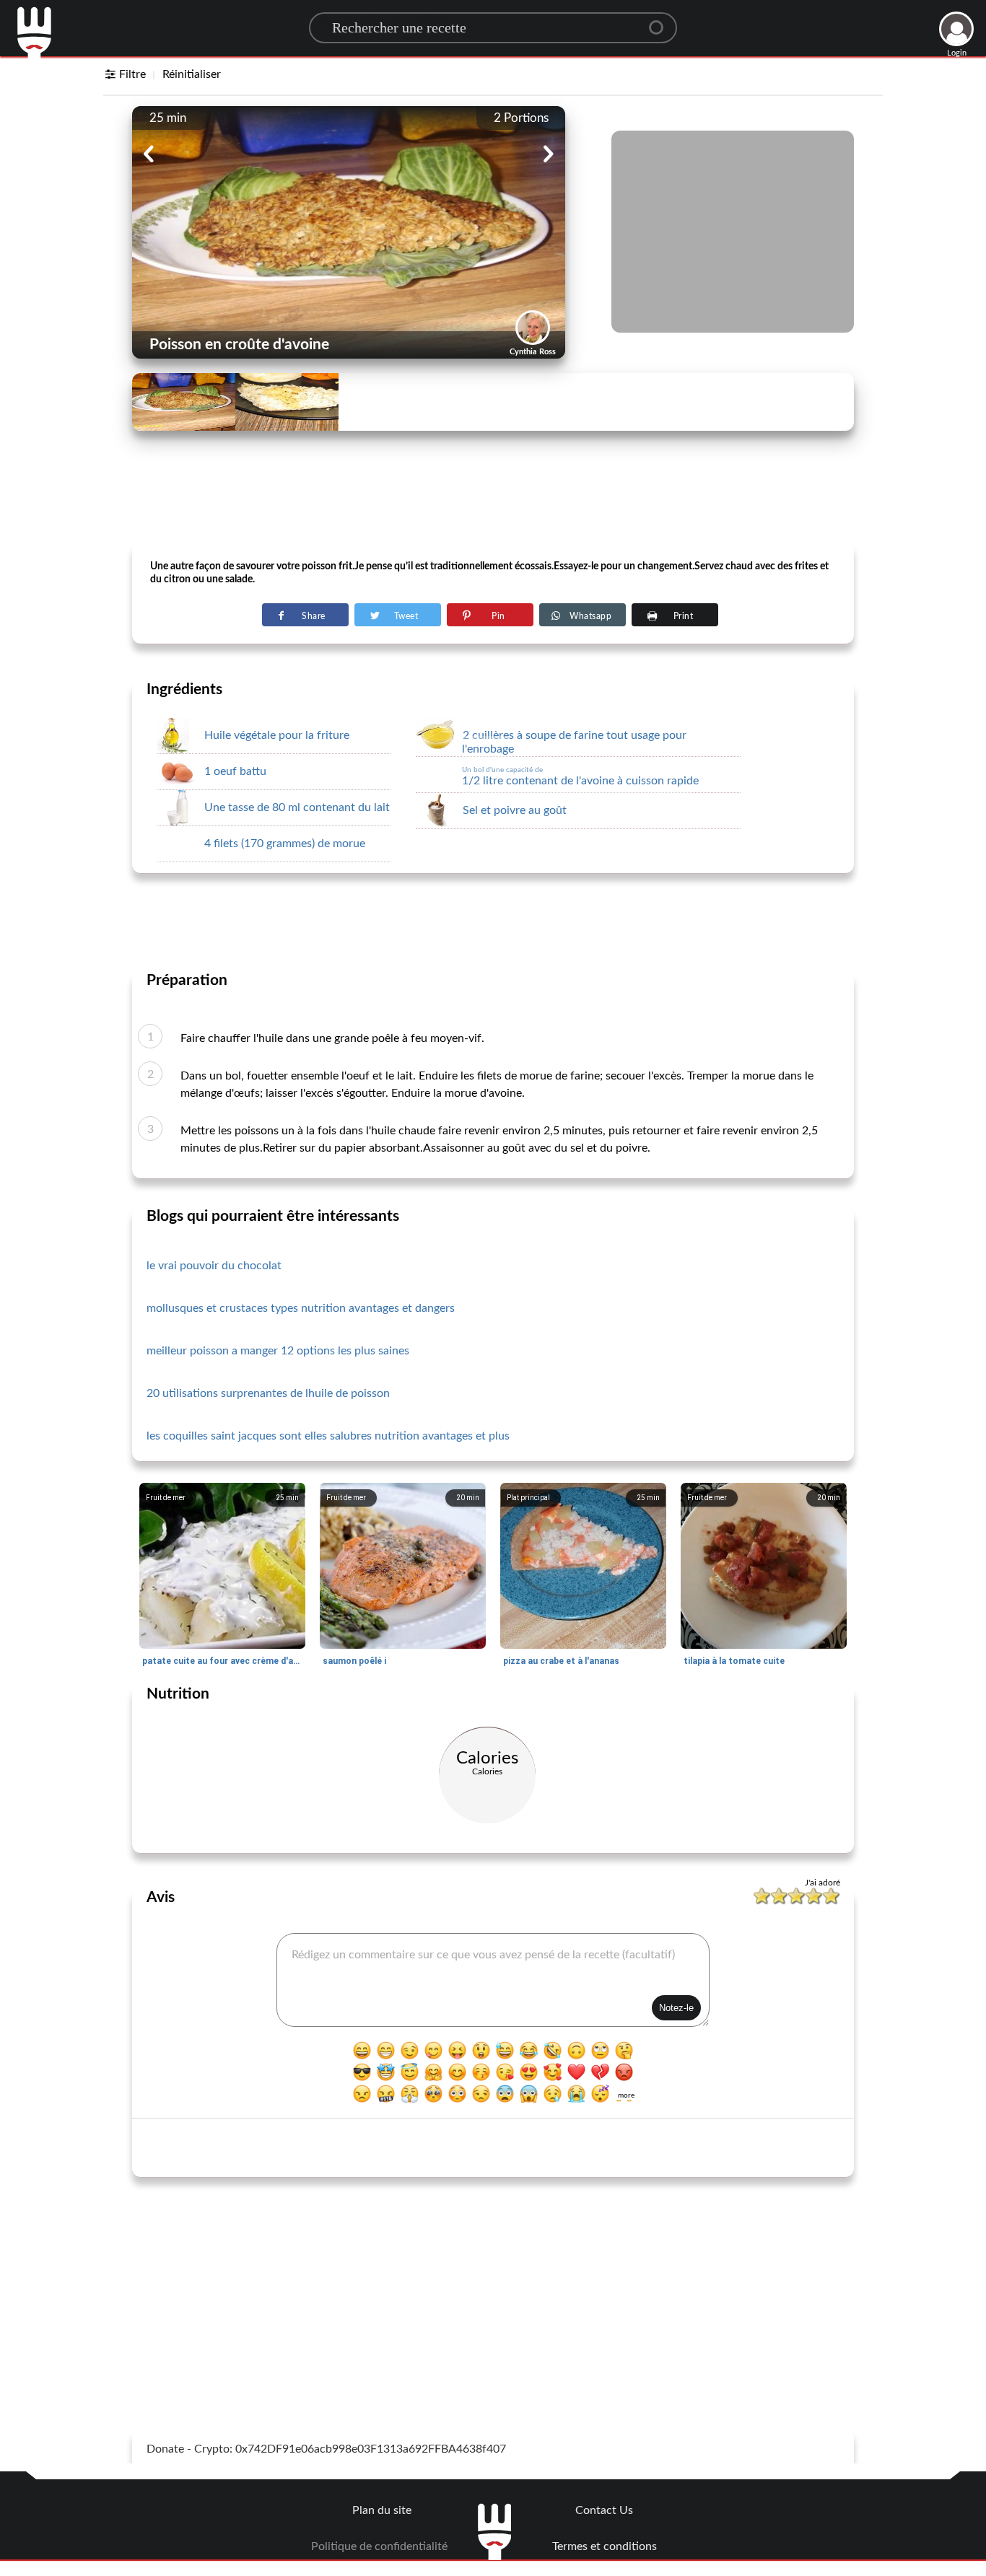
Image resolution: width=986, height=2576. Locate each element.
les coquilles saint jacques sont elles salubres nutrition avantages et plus (328, 1436)
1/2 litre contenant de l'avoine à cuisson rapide (580, 776)
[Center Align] (661, 22)
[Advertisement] (493, 506)
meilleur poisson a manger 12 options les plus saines (278, 1351)
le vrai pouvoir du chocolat (214, 1266)
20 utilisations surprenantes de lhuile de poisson (268, 1393)
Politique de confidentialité (379, 2546)
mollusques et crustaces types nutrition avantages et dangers (301, 1308)
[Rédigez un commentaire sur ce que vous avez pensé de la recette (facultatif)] (493, 1980)
